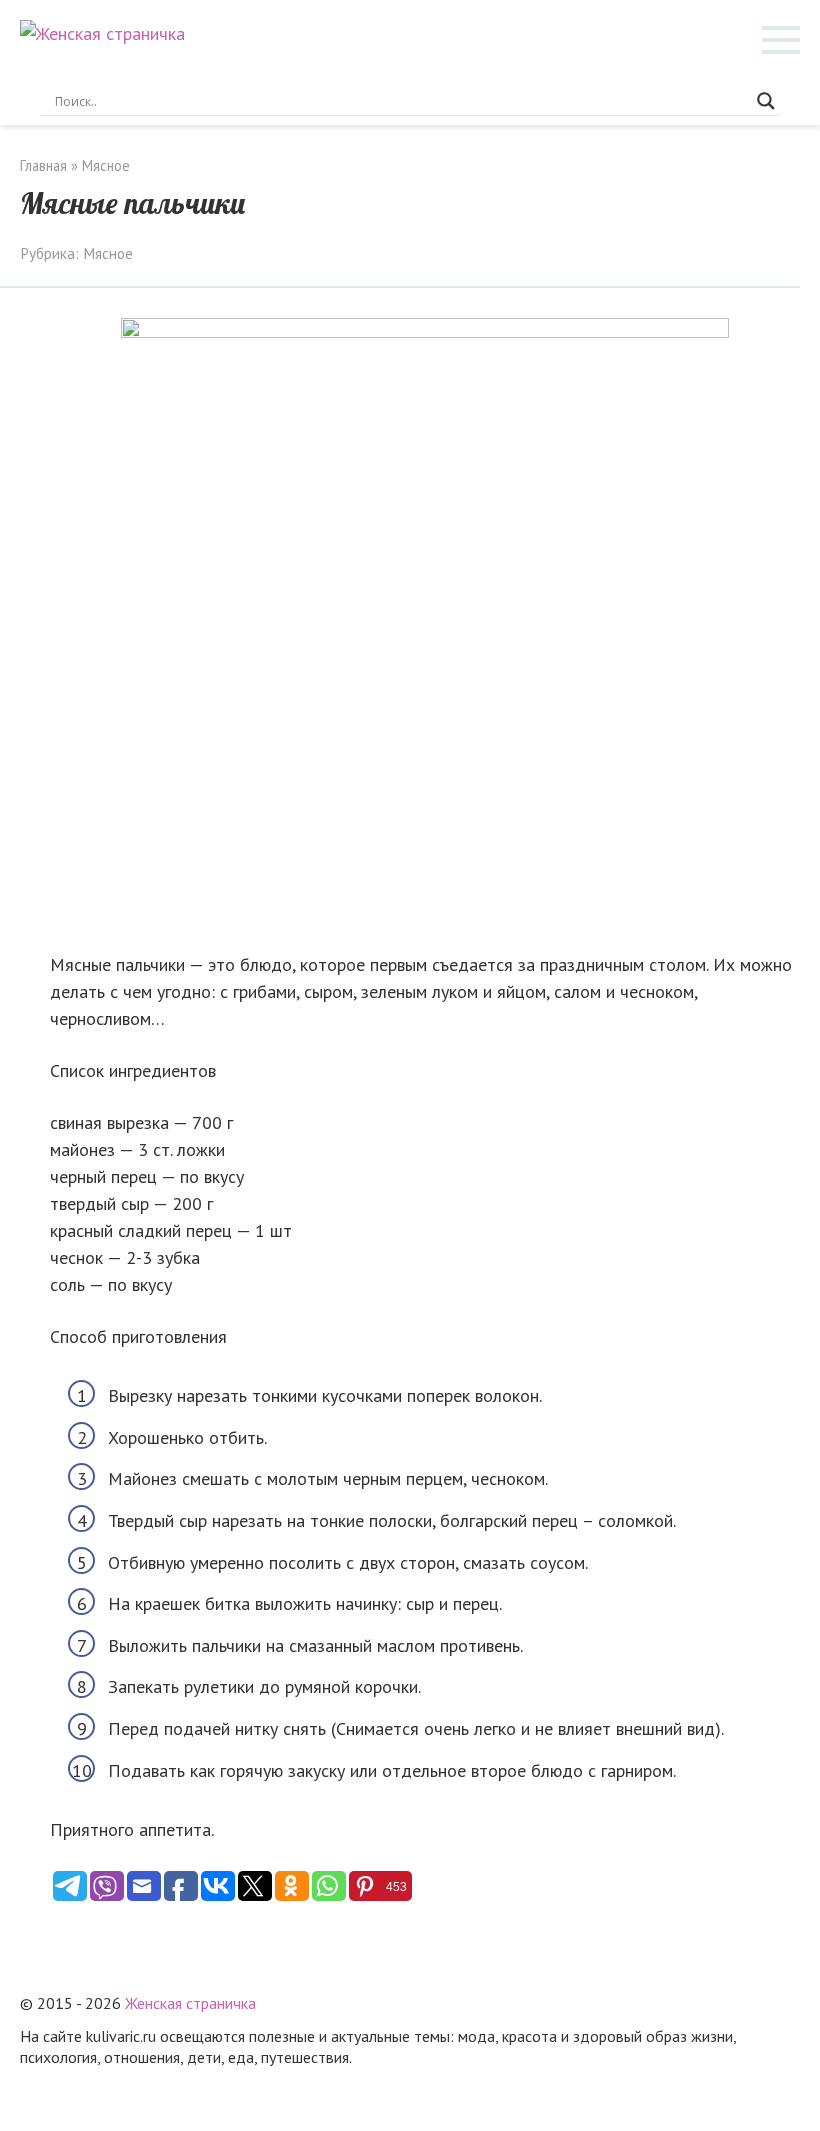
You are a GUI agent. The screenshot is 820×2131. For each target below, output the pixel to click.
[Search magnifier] (766, 101)
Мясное (108, 253)
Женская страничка (190, 2003)
